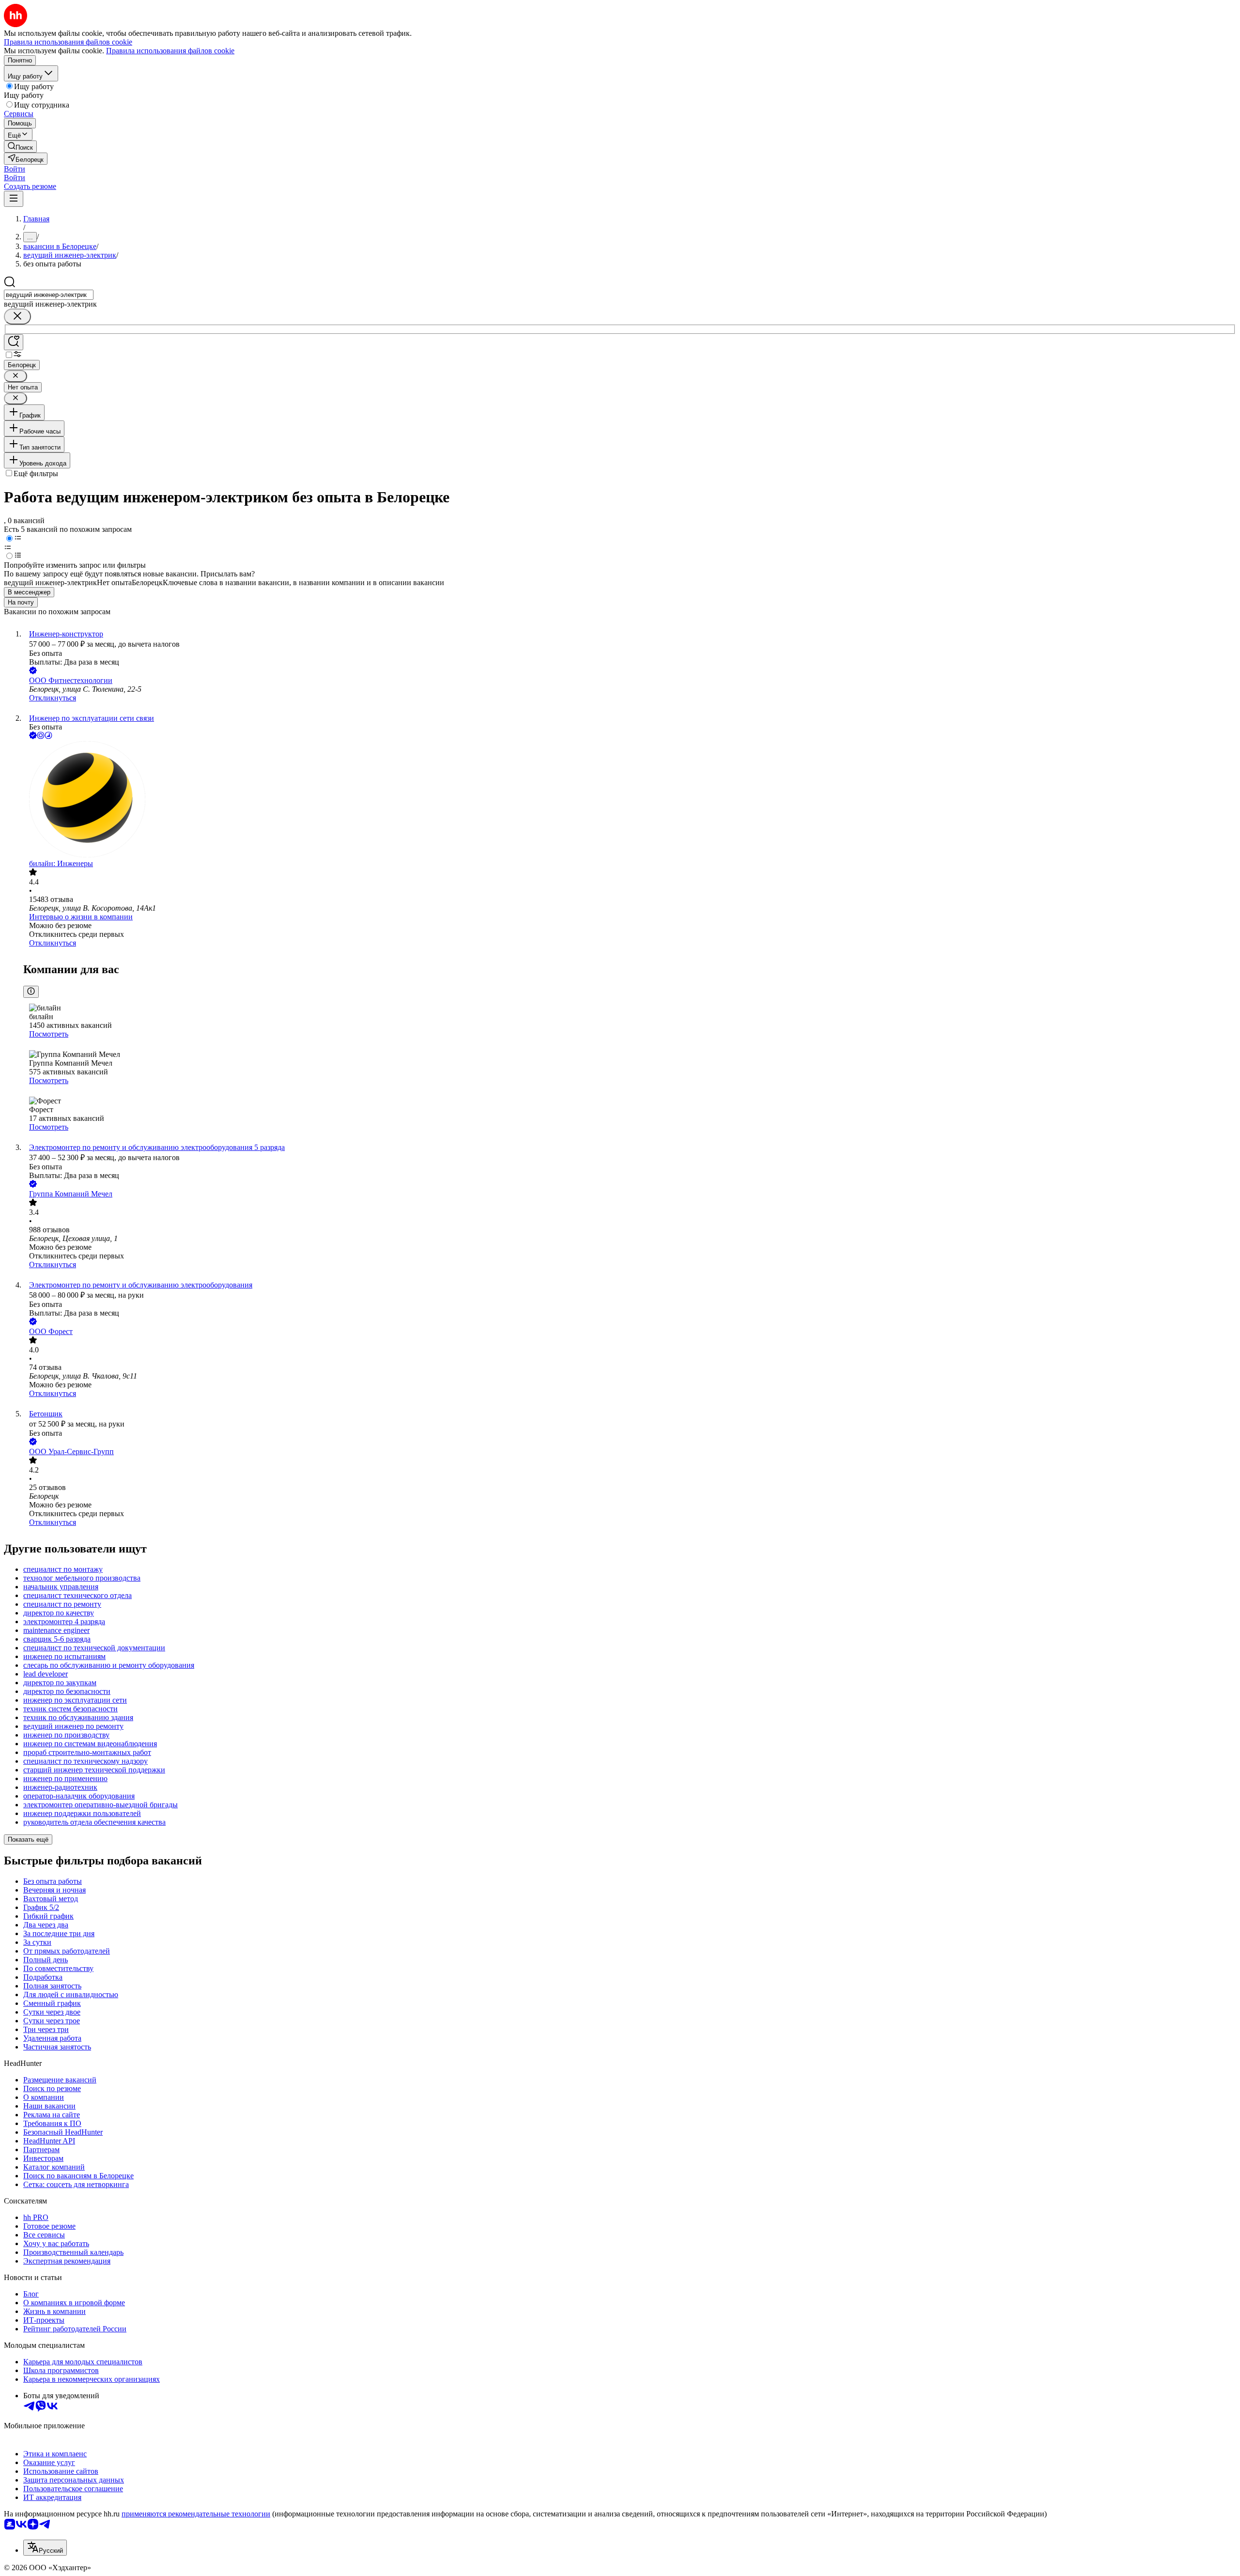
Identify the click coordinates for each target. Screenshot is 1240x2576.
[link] (20, 147)
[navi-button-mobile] (14, 199)
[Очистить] (17, 317)
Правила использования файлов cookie (170, 51)
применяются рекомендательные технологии (196, 2514)
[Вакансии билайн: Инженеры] (630, 800)
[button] (15, 169)
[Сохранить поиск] (14, 342)
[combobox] (49, 295)
